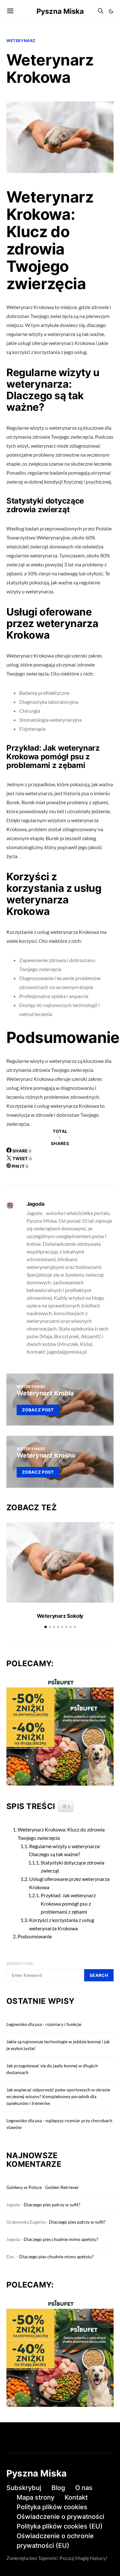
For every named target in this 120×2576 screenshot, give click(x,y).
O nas (84, 2488)
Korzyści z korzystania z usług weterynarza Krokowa (62, 1924)
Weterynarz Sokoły (60, 1616)
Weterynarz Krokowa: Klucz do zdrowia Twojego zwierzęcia (61, 1834)
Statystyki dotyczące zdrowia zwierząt (72, 1867)
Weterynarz (21, 41)
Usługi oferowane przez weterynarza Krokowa (69, 1883)
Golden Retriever (62, 2187)
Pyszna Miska (60, 11)
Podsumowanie (35, 1936)
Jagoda (36, 1204)
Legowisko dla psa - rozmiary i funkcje (44, 2024)
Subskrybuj (24, 2488)
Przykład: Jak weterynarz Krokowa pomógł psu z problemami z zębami (68, 1903)
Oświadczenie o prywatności (60, 2517)
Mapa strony (36, 2497)
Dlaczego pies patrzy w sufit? (52, 2205)
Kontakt (76, 2497)
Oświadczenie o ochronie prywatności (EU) (55, 2541)
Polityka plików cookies (52, 2507)
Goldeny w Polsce (24, 2187)
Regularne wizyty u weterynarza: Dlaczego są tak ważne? (65, 1850)
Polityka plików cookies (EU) (60, 2526)
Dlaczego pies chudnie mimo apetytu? (61, 2239)
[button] (111, 11)
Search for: (20, 1964)
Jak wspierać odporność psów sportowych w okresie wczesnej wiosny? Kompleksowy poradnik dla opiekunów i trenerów (58, 2096)
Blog (58, 2488)
